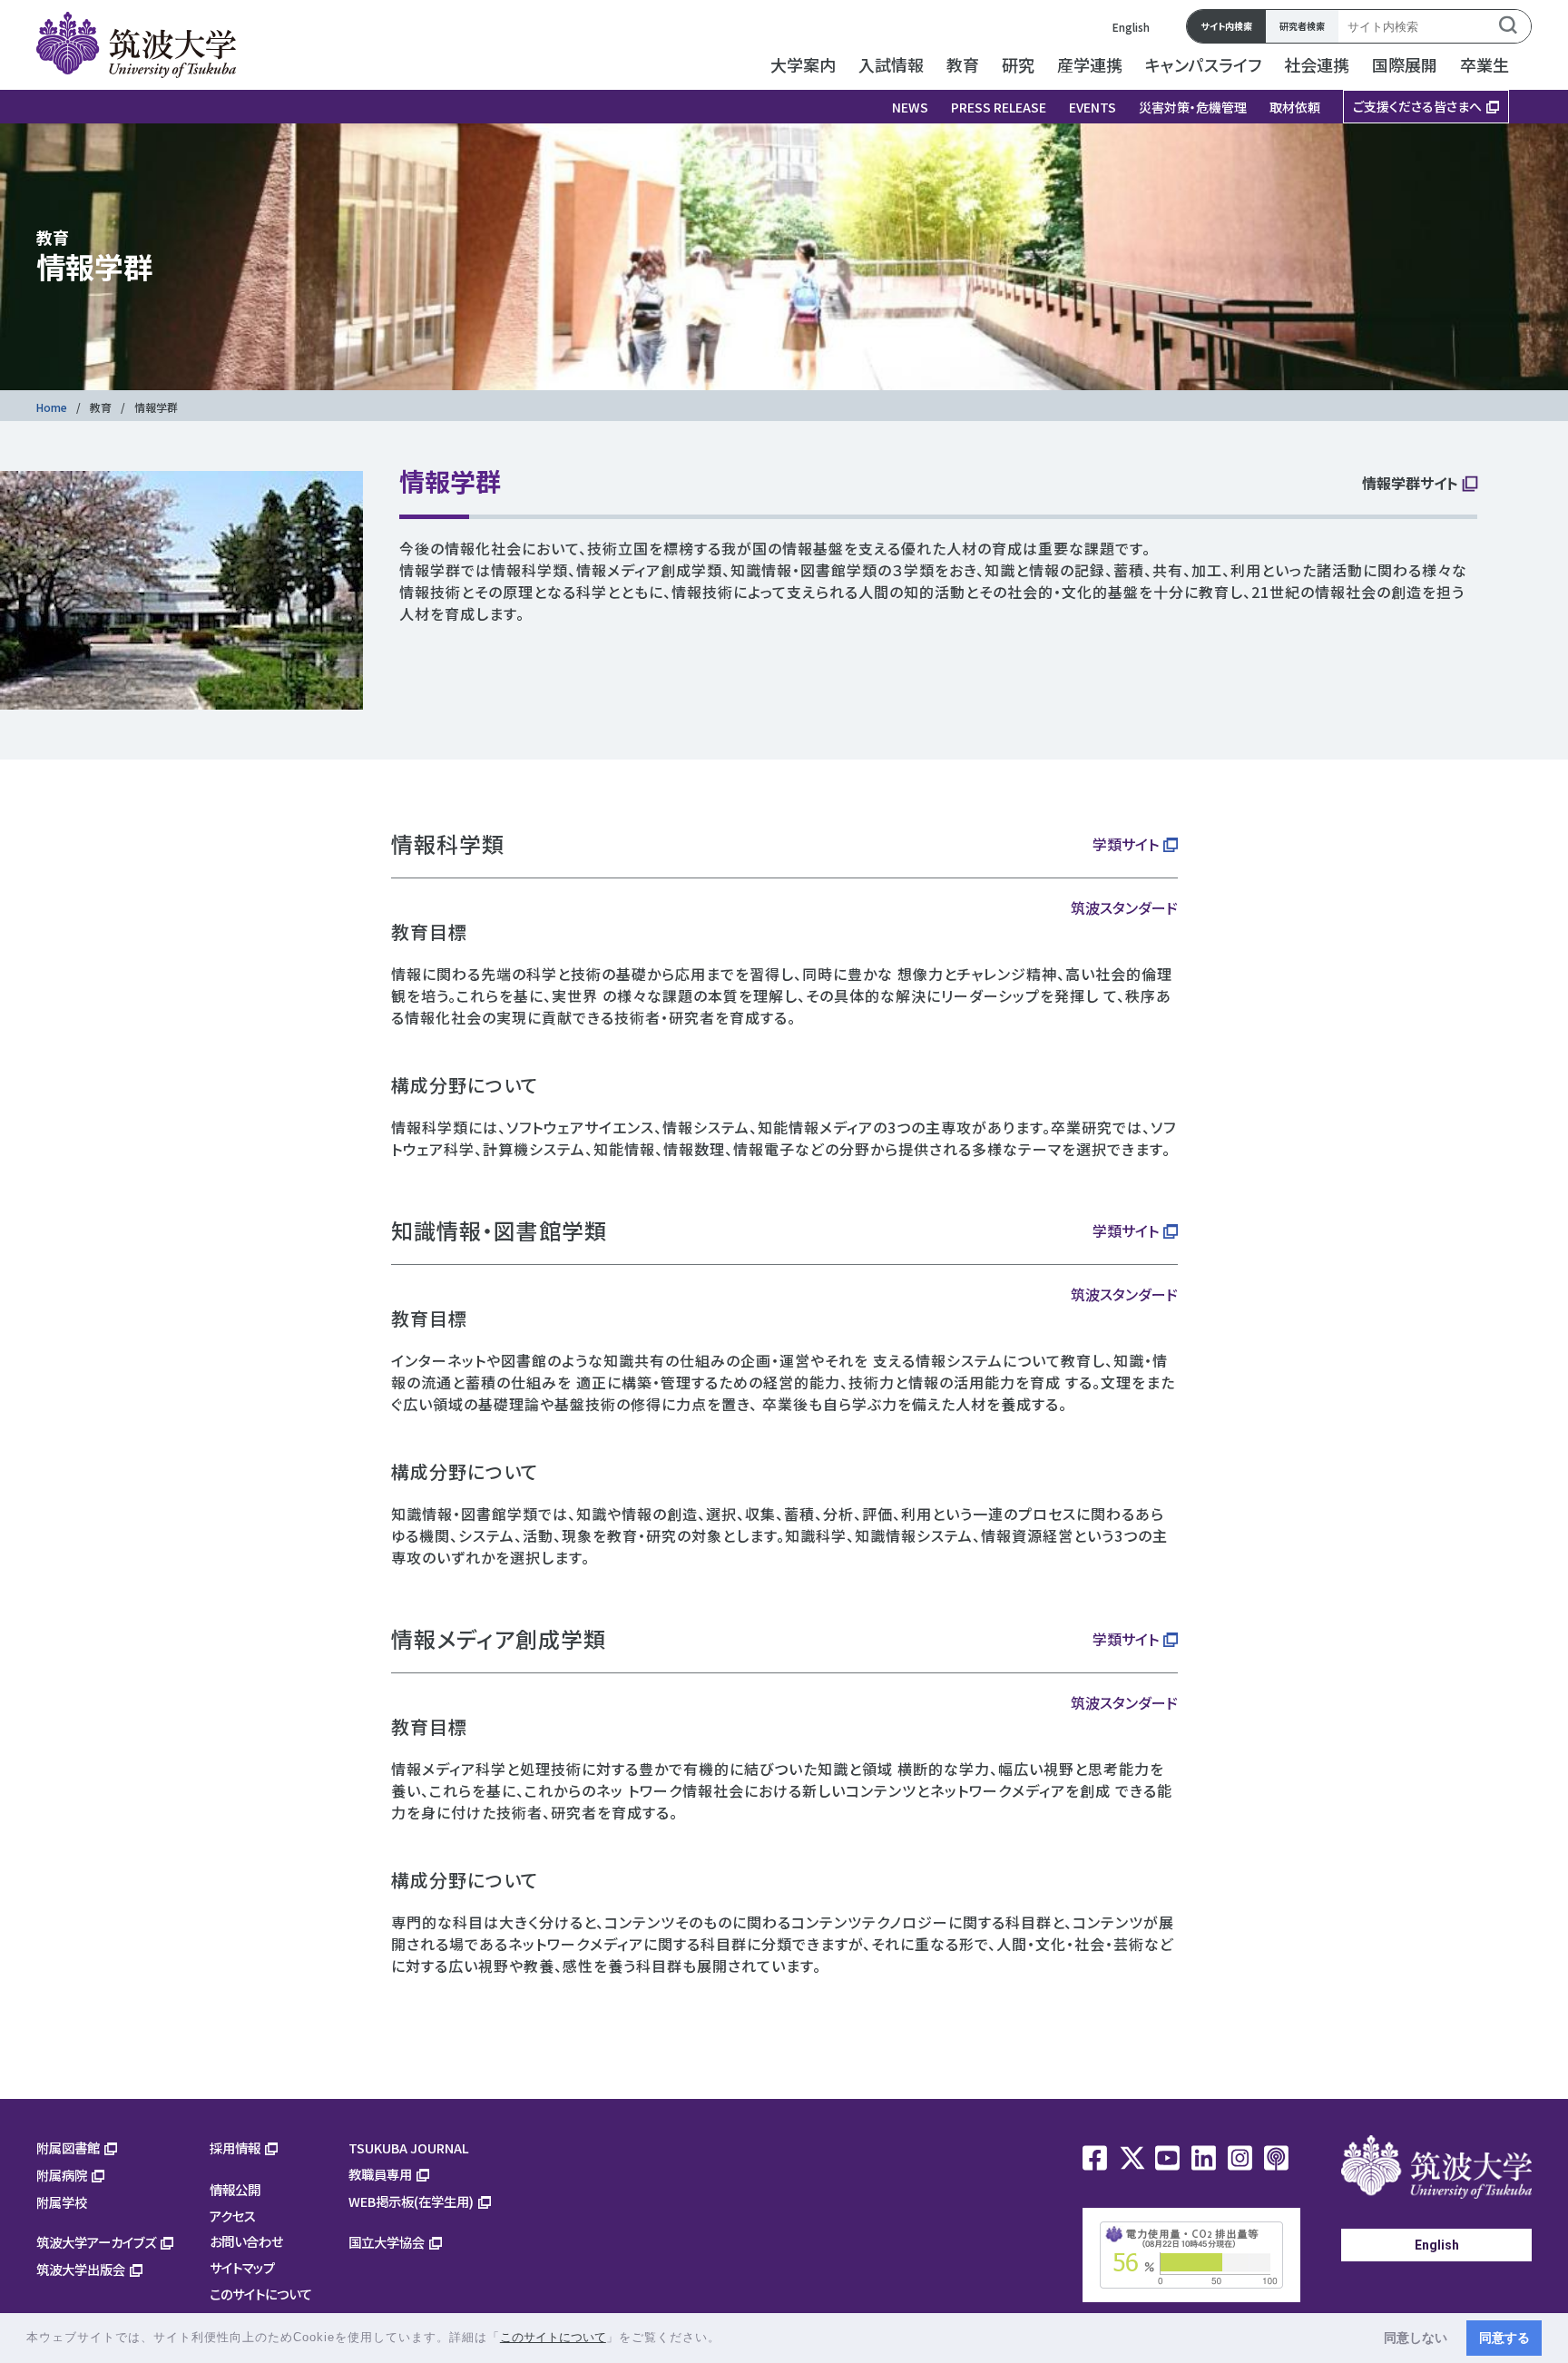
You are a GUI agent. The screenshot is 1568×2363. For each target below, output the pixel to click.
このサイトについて (261, 2294)
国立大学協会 (387, 2242)
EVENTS (1093, 107)
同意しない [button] (1416, 2338)
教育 (101, 407)
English (1131, 27)
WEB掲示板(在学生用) (411, 2201)
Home (52, 407)
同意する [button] (1504, 2338)
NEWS (910, 107)
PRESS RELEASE (999, 107)
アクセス (233, 2216)
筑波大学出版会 (81, 2269)
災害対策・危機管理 (1193, 107)
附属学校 (62, 2202)
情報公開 (235, 2189)
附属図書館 (68, 2147)
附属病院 (62, 2175)
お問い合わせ (246, 2241)
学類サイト (1126, 844)
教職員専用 (380, 2174)
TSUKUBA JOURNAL (409, 2147)
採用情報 (235, 2147)
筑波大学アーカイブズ (96, 2242)
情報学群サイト (1410, 484)
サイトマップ (242, 2267)
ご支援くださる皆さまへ (1417, 106)
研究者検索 (1302, 26)
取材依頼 (1295, 107)
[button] (727, 2339)
